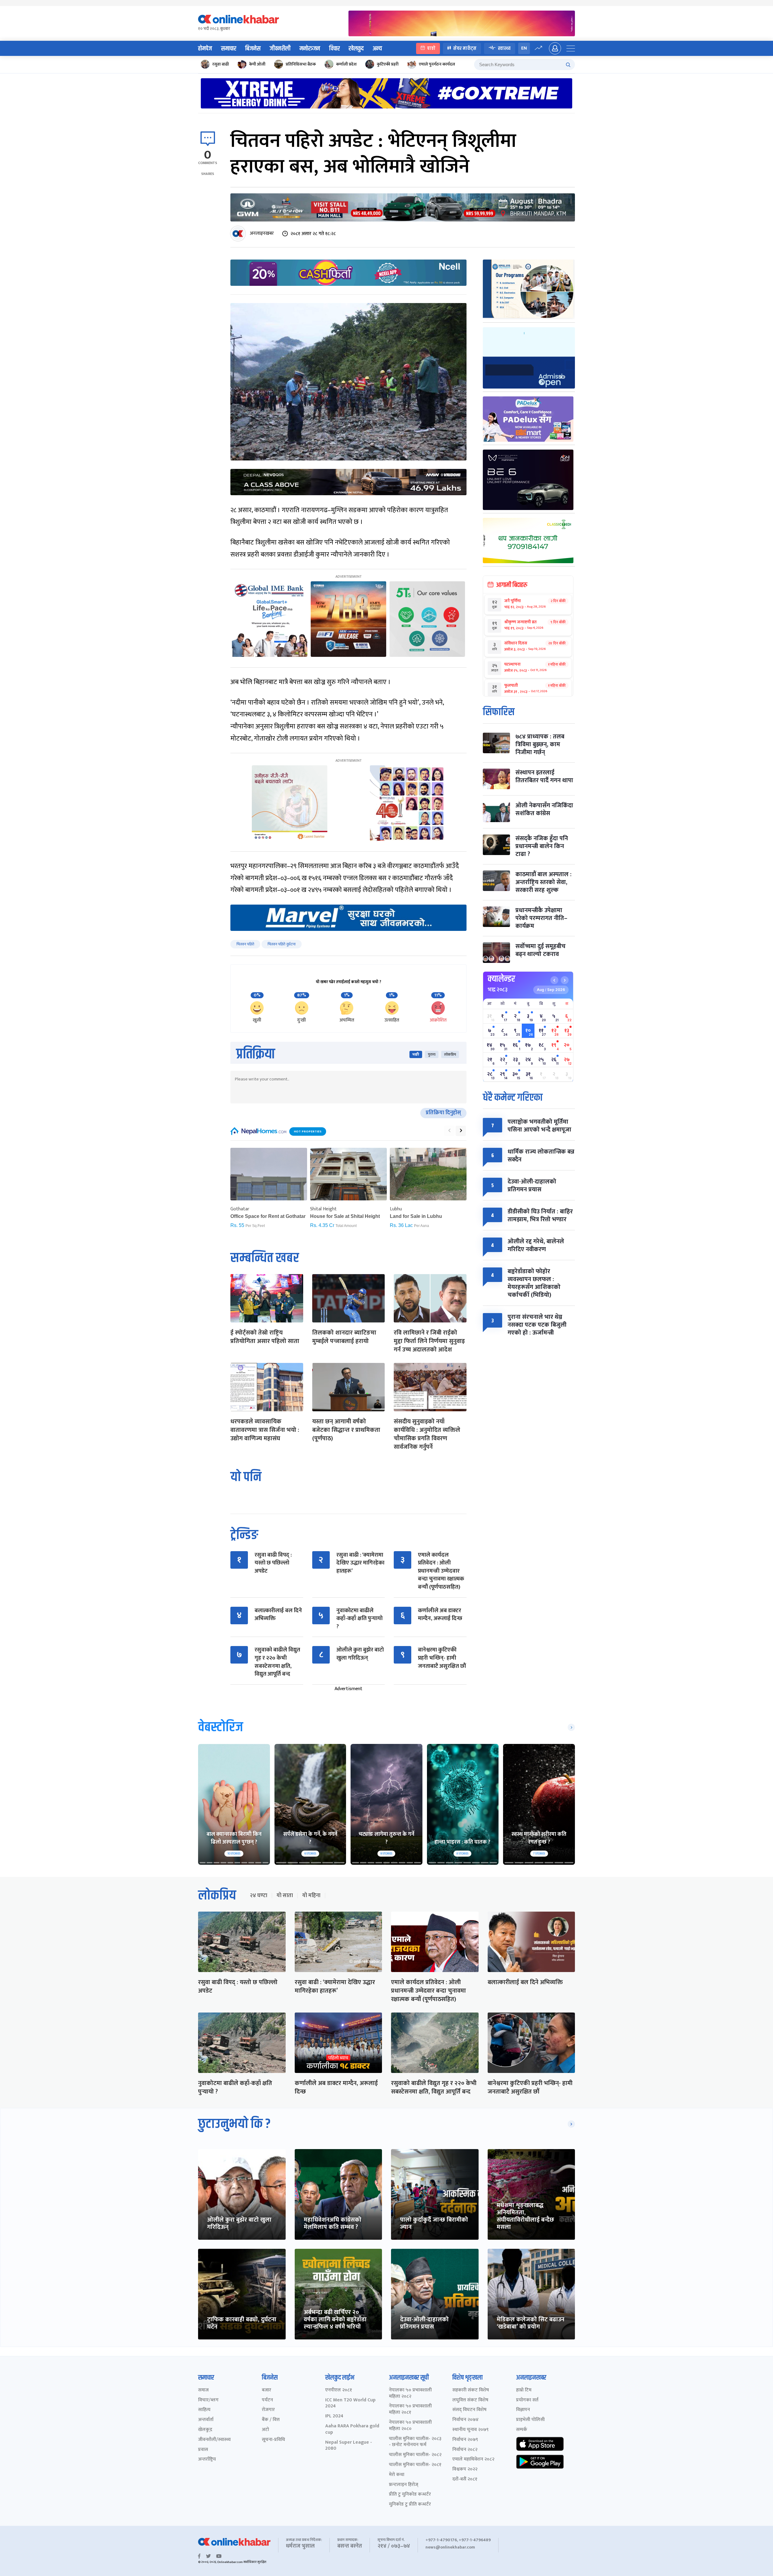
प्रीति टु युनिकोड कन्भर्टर (410, 2495)
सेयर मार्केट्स (465, 48)
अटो (265, 2430)
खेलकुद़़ (205, 2430)
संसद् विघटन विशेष (469, 2410)
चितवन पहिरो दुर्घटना (282, 944)
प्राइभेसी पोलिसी (530, 2420)
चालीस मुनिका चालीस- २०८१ (415, 2465)
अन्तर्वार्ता (206, 2420)
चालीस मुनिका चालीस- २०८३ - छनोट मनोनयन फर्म (415, 2442)
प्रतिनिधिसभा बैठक (301, 64)
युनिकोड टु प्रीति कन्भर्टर (410, 2505)
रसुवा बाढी (221, 64)
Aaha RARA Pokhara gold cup (352, 2429)
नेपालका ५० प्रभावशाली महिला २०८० (410, 2426)
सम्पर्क (522, 2430)
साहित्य (204, 2410)
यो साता (285, 1896)
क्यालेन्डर (501, 979)
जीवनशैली (280, 49)
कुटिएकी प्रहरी (388, 64)
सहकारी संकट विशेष (471, 2390)
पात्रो (431, 48)
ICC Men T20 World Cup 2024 (350, 2403)
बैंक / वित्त (271, 2420)
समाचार (229, 49)
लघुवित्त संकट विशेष (470, 2400)
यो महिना (311, 1896)
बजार (266, 2390)
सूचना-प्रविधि (273, 2440)
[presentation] (449, 1131)
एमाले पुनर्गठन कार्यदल (437, 64)
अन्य (377, 49)
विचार (334, 49)
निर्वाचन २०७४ (465, 2420)
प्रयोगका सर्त (527, 2400)
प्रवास (203, 2450)
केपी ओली (257, 64)
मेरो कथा (397, 2475)
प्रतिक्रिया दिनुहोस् (443, 1113)
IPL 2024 (334, 2416)
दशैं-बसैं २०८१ (465, 2479)
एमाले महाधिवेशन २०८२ (473, 2460)
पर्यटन (267, 2400)
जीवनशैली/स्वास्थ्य (214, 2440)
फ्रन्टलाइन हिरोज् (404, 2485)
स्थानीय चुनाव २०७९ (470, 2430)
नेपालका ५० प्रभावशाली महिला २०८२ (410, 2394)
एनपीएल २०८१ (339, 2390)
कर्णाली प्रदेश (346, 64)
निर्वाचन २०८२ (465, 2450)
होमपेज (205, 49)
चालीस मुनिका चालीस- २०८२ (415, 2455)
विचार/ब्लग (208, 2400)
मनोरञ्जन (310, 49)
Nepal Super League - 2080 (349, 2446)
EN (524, 48)
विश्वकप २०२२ (465, 2469)
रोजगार (268, 2410)
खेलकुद (356, 49)
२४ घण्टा (258, 1896)
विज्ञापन (523, 2410)
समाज (203, 2390)
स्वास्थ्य (504, 48)
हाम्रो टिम (524, 2390)
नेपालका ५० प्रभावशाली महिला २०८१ (410, 2410)
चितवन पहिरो (245, 944)
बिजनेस (253, 49)
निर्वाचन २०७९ (465, 2440)
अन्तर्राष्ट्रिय (207, 2460)
